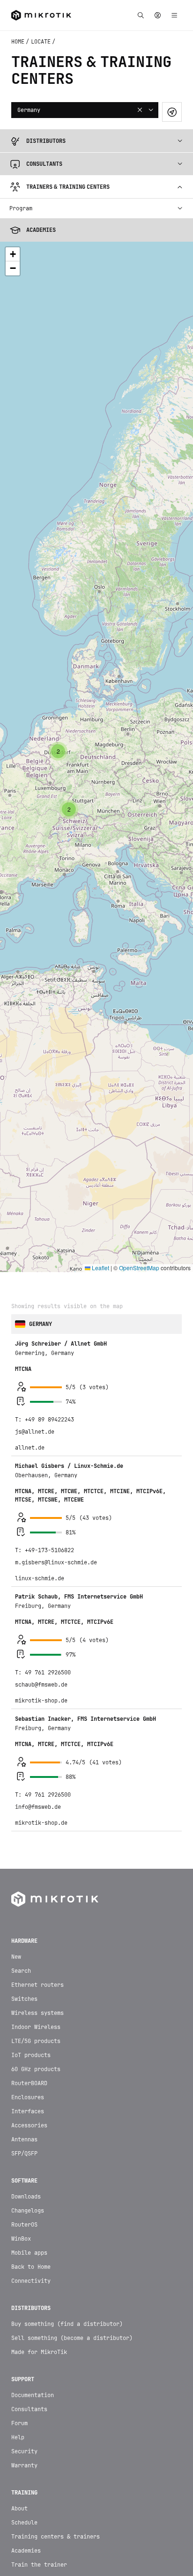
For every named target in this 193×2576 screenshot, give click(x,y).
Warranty (24, 2254)
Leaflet (100, 1056)
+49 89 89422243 (49, 1208)
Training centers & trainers (56, 2325)
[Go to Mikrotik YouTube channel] (96, 2556)
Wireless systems (37, 1801)
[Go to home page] (55, 1687)
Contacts (24, 2410)
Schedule (24, 2311)
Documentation (33, 2184)
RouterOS (24, 2013)
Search (21, 1759)
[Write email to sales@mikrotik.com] (52, 2556)
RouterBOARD (29, 1872)
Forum (19, 2212)
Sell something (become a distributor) (72, 2126)
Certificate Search (41, 2367)
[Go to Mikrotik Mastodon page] (119, 2556)
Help (18, 2226)
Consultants (29, 2198)
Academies (26, 2339)
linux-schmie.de (40, 1367)
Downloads (26, 1985)
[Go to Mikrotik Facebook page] (141, 2556)
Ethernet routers (37, 1773)
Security (24, 2240)
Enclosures (28, 1886)
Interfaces (28, 1900)
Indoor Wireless (36, 1815)
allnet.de (30, 1236)
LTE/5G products (36, 1829)
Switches (24, 1787)
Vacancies (26, 2452)
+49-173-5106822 (49, 1339)
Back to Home (31, 2055)
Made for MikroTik (39, 2140)
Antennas (24, 1928)
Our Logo (24, 2438)
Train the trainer (39, 2353)
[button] (69, 598)
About (19, 2297)
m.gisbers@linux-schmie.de (56, 1351)
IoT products (31, 1843)
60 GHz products (36, 1858)
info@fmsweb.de (38, 1595)
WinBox (21, 2027)
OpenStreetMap (139, 1056)
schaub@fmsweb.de (41, 1473)
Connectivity (31, 2069)
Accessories (29, 1914)
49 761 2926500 (48, 1461)
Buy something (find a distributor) (67, 2112)
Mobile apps (29, 2041)
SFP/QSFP (24, 1942)
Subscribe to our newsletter (96, 2525)
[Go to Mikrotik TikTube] (74, 2556)
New (16, 1745)
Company (23, 2424)
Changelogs (28, 1999)
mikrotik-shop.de (41, 1489)
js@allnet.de (35, 1220)
